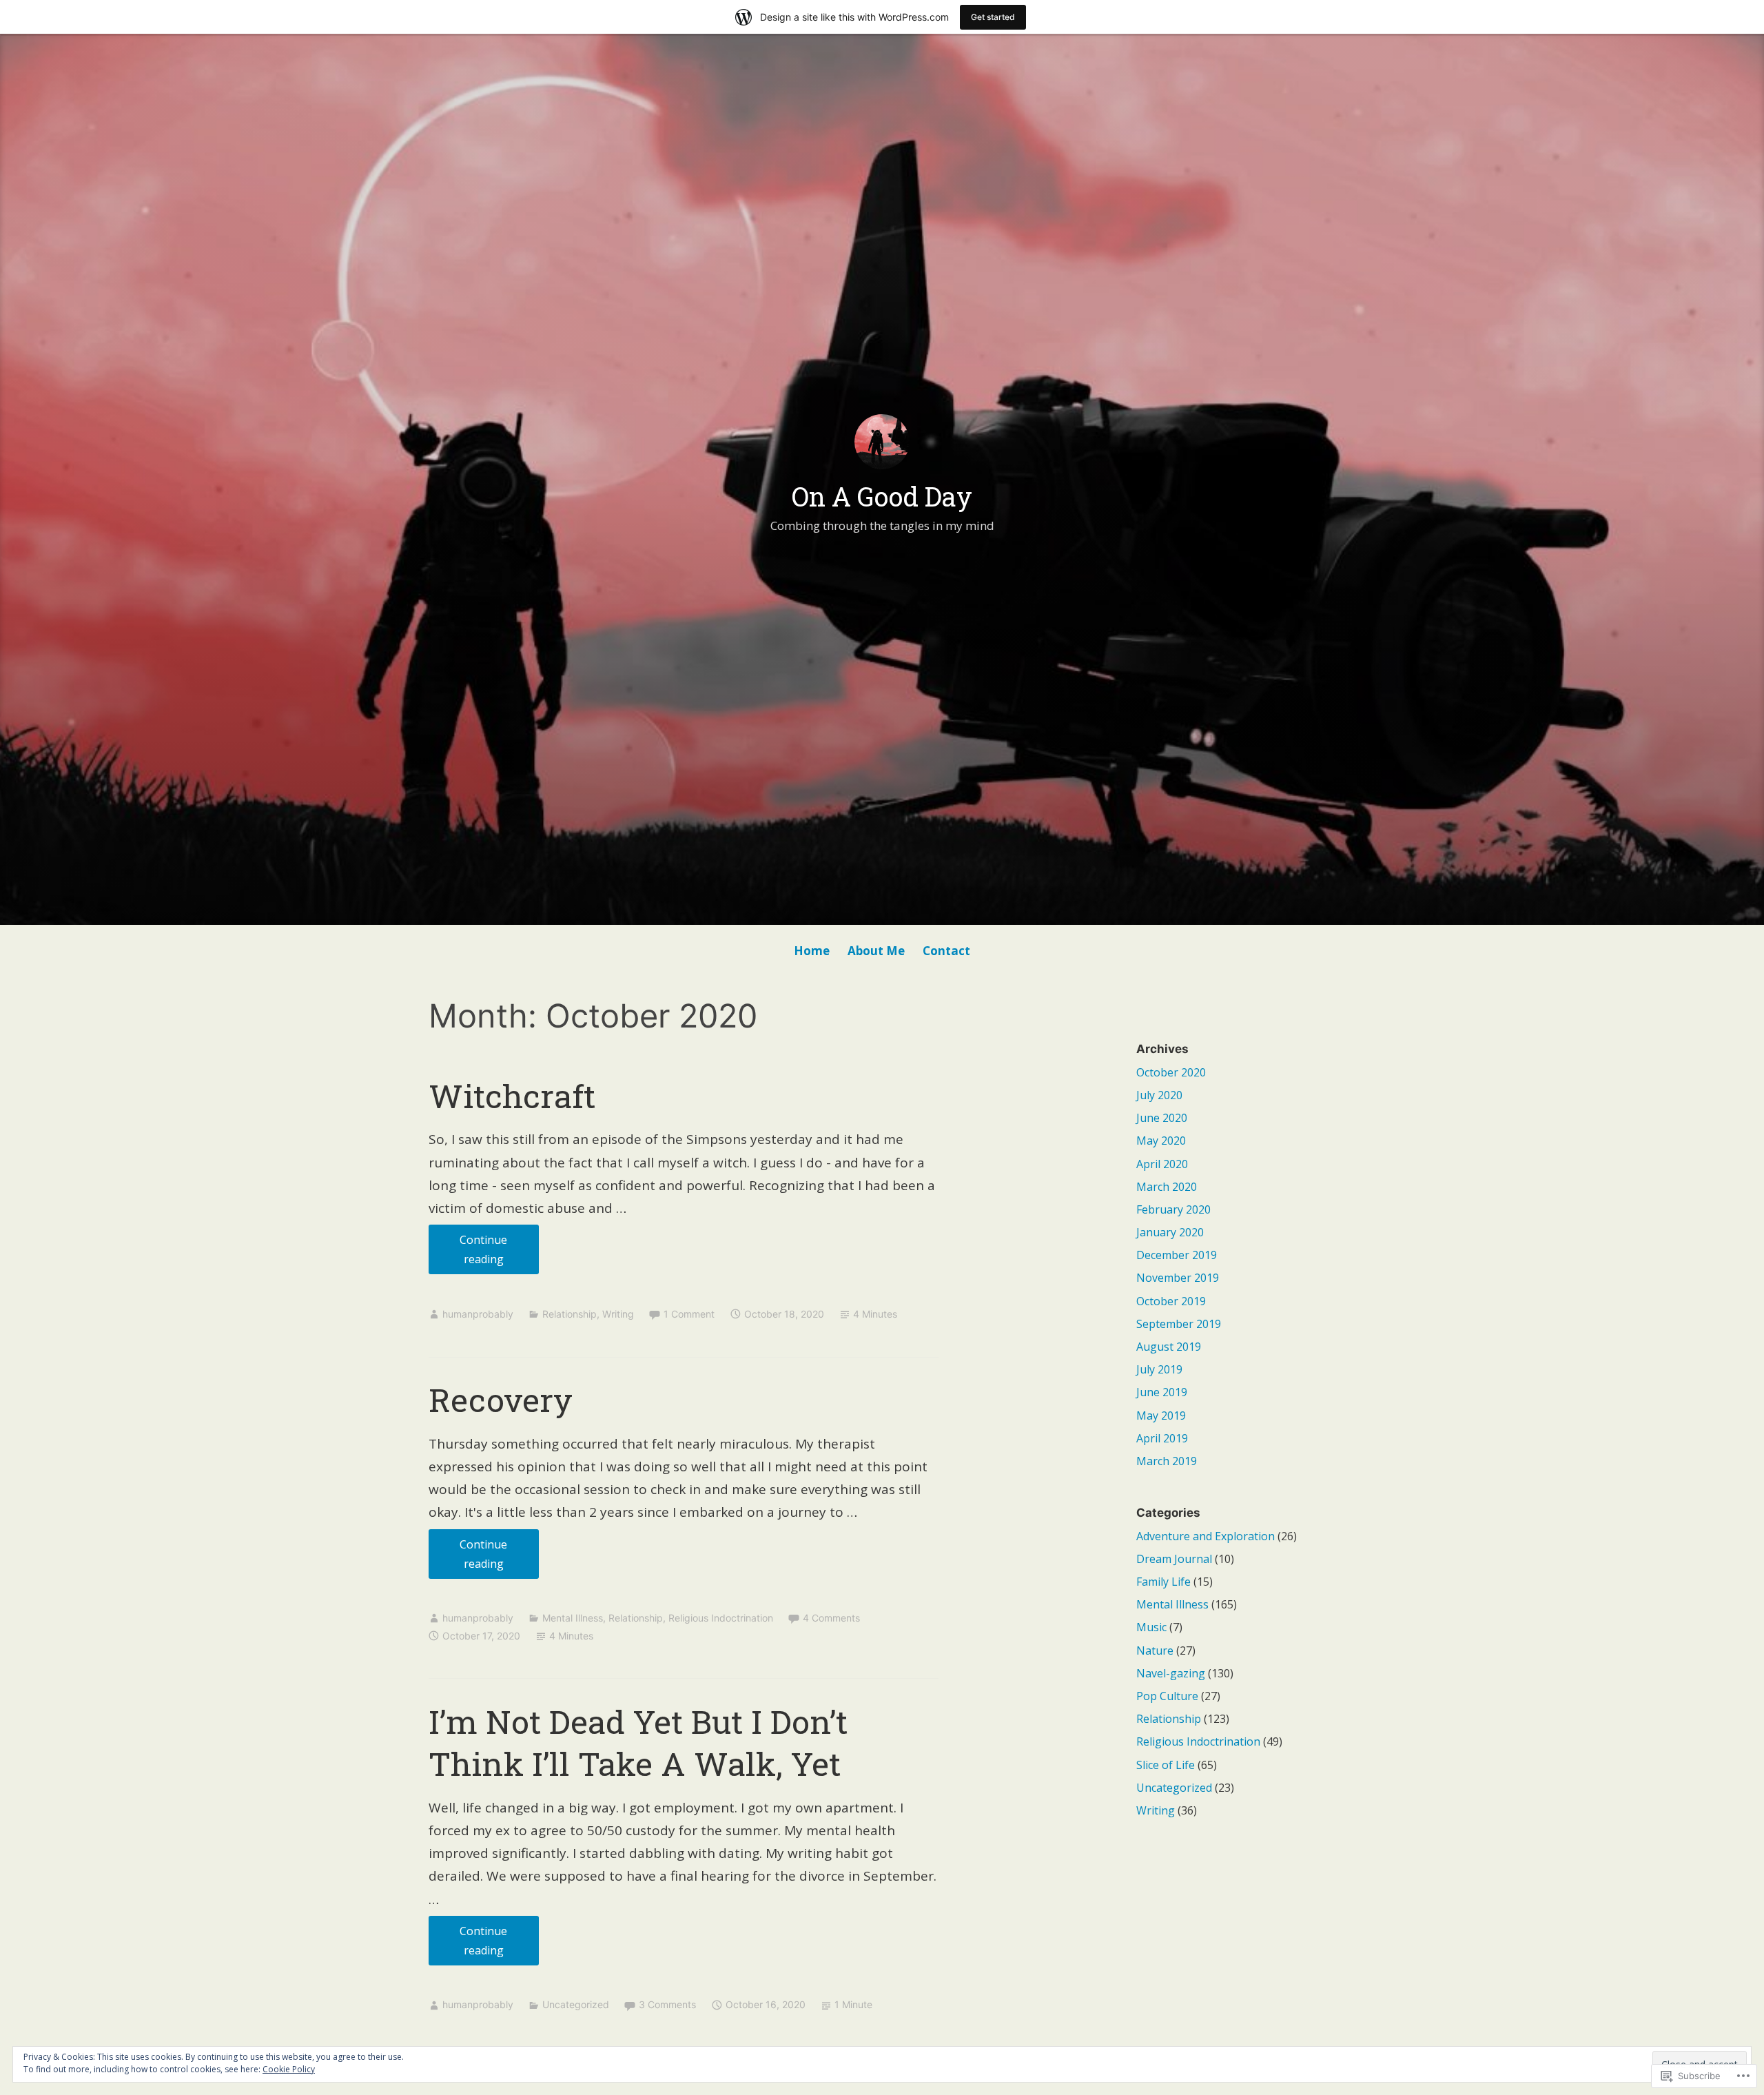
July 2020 (1159, 1095)
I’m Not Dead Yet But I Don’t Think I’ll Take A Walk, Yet (638, 1743)
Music (1151, 1627)
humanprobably (478, 1314)
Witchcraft (512, 1096)
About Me (876, 951)
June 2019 (1162, 1392)
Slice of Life (1166, 1765)
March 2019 (1167, 1461)
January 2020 (1170, 1232)
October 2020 (1171, 1072)
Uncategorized (576, 2004)
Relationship (570, 1314)
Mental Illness (573, 1618)
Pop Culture (1167, 1696)
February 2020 (1173, 1209)
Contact (946, 951)
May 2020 (1161, 1141)
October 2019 (1171, 1301)
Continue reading (468, 1249)
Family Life (1163, 1582)
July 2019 (1159, 1369)
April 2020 (1162, 1164)
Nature (1155, 1651)
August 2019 (1169, 1347)
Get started (993, 17)
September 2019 (1179, 1324)
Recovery (501, 1400)
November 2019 (1178, 1278)
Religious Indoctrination (721, 1618)
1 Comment (689, 1314)
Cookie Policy (289, 2069)
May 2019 (1161, 1416)
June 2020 (1162, 1118)
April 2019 (1162, 1438)
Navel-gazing (1171, 1673)
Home (812, 951)
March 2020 (1167, 1187)
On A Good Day (882, 496)
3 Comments (667, 2004)
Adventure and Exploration (1206, 1536)
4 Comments (831, 1618)
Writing (618, 1314)
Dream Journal (1174, 1559)
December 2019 (1177, 1255)
